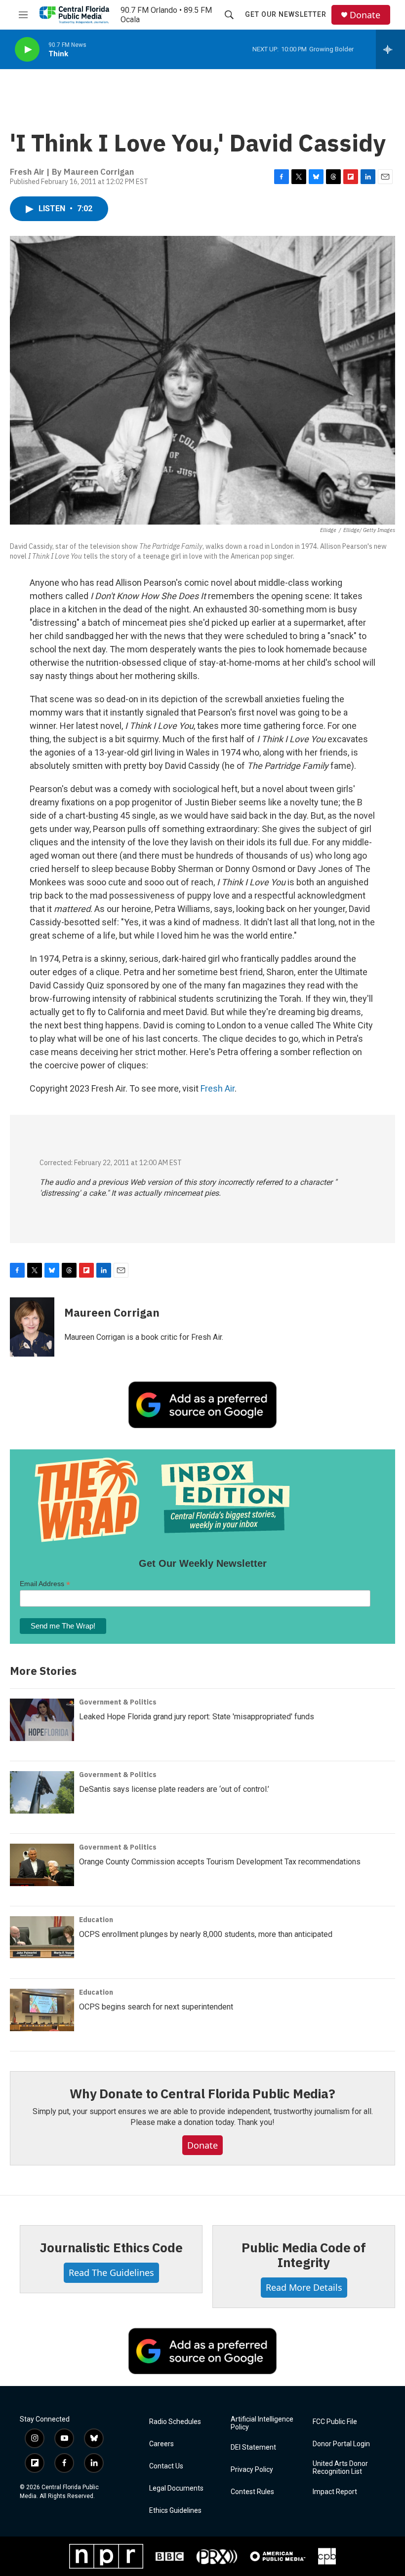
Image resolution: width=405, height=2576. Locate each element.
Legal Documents (176, 2488)
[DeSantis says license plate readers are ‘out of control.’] (42, 1792)
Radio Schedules (175, 2422)
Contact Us (166, 2466)
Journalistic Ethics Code (111, 2247)
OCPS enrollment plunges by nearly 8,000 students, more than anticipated (206, 1934)
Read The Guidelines (111, 2273)
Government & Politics (118, 1702)
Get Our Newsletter (286, 14)
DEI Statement (253, 2447)
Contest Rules (252, 2492)
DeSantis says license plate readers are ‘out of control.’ (174, 1789)
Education (96, 1920)
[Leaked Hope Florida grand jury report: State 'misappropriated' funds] (42, 1720)
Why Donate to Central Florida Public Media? (202, 2093)
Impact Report (335, 2492)
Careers (162, 2444)
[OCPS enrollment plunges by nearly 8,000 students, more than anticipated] (42, 1937)
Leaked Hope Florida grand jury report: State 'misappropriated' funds (197, 1717)
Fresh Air (218, 1088)
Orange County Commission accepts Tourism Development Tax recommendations (220, 1862)
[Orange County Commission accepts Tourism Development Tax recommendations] (42, 1865)
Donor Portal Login (341, 2444)
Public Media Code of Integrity (304, 2255)
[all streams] (390, 49)
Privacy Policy (252, 2470)
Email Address (45, 1584)
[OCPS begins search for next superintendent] (42, 2010)
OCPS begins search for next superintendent (156, 2007)
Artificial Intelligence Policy (262, 2423)
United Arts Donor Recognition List (340, 2468)
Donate (365, 15)
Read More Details (304, 2287)
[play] (27, 50)
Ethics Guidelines (175, 2511)
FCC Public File (335, 2422)
